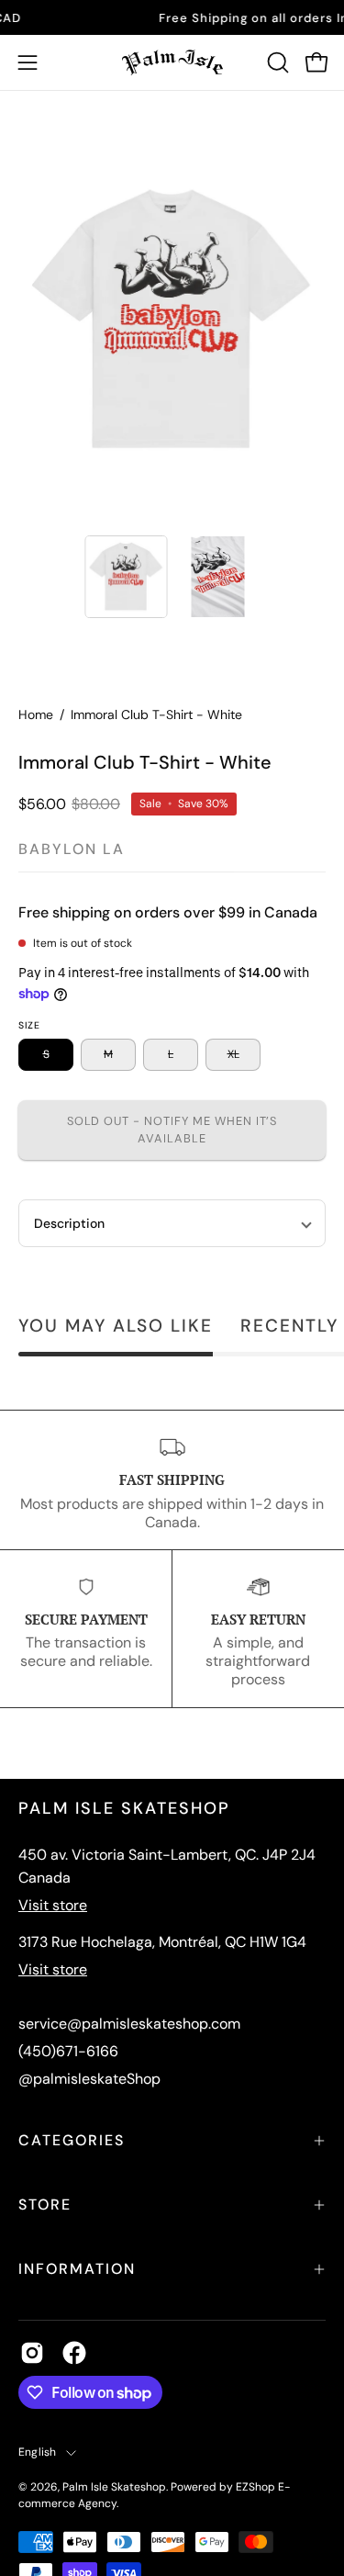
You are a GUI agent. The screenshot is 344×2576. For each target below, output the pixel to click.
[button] (276, 62)
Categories (72, 2140)
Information (77, 2269)
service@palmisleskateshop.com (129, 2024)
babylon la (72, 849)
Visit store (53, 1905)
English (38, 2452)
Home (36, 714)
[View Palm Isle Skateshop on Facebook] (74, 2353)
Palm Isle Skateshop (114, 2487)
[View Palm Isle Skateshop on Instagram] (32, 2353)
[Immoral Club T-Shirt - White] (126, 577)
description (69, 1223)
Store (45, 2205)
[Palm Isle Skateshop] (172, 62)
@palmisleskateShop (89, 2079)
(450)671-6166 (68, 2051)
